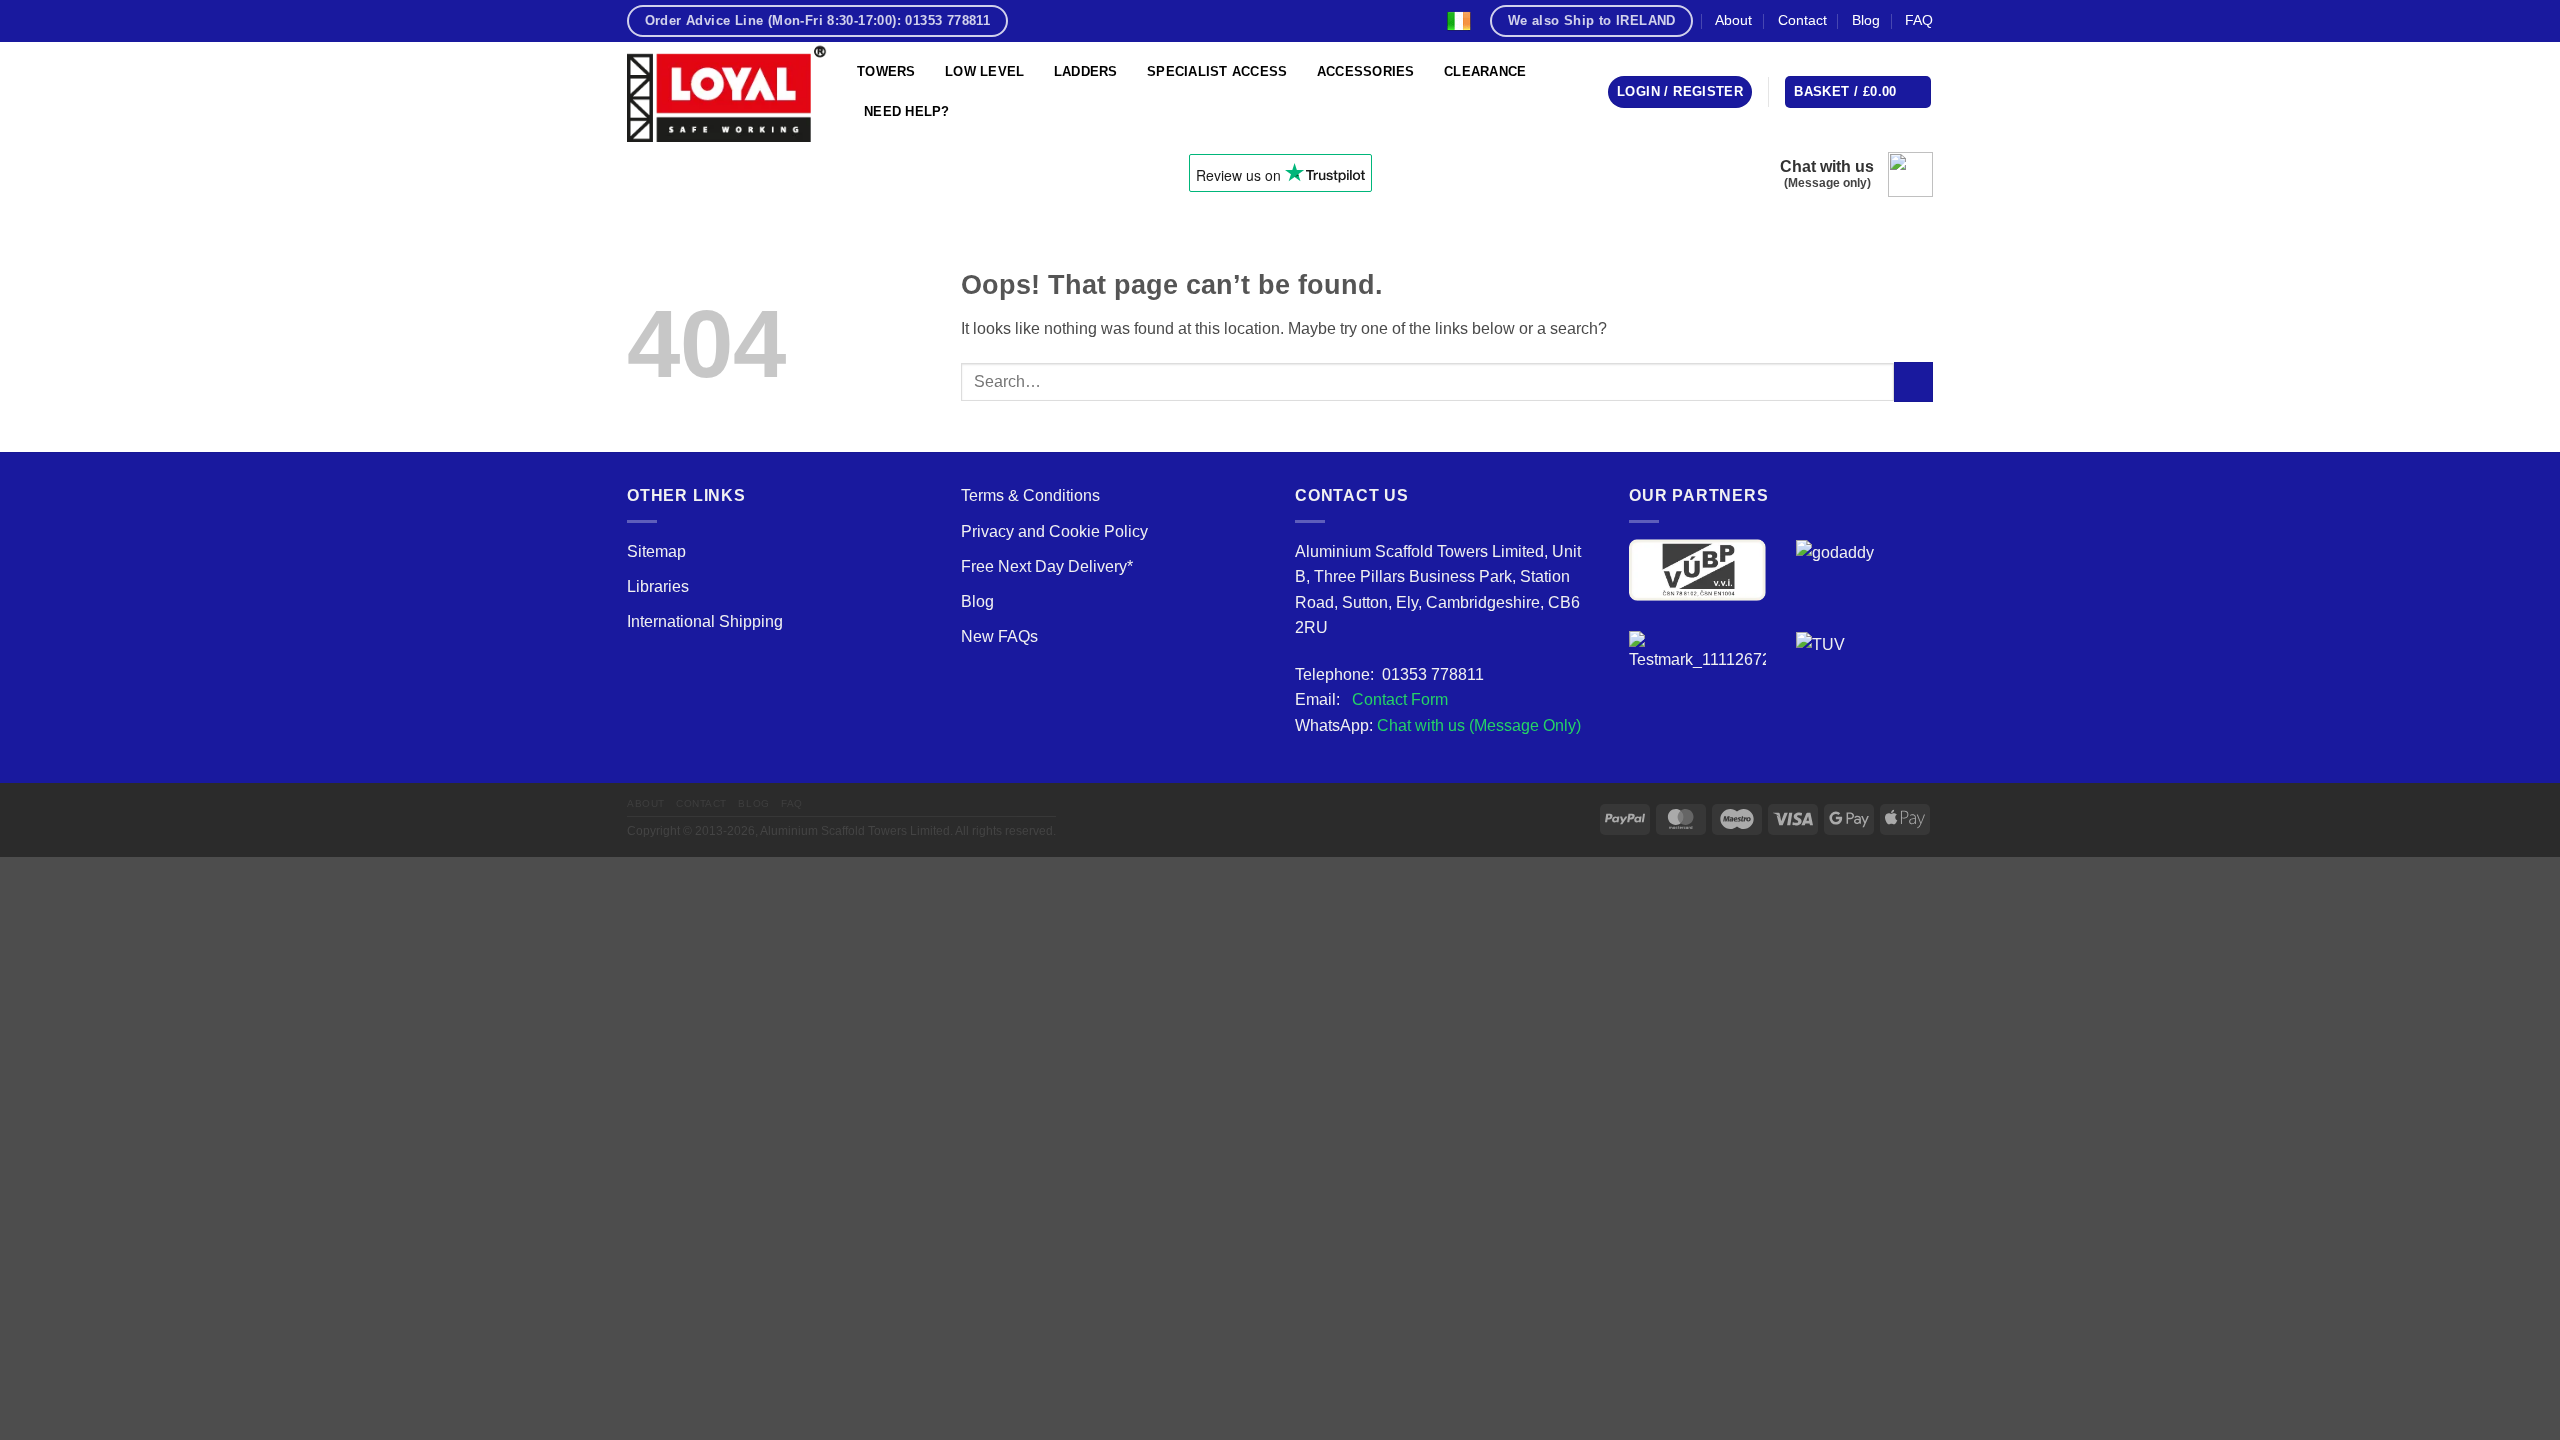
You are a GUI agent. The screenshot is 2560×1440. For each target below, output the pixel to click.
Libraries (658, 586)
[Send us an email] (1107, 20)
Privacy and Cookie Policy (1054, 531)
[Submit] (1913, 381)
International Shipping (705, 621)
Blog (1866, 20)
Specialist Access (1217, 71)
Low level (984, 71)
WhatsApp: (1438, 725)
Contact (1802, 20)
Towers (886, 71)
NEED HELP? (907, 111)
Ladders (1086, 71)
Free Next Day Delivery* (1047, 566)
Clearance (1485, 71)
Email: (1371, 699)
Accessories (1366, 71)
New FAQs (999, 636)
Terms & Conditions (1030, 495)
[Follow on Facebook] (1030, 20)
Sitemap (656, 551)
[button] (1680, 92)
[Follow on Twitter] (1081, 20)
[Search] (1279, 21)
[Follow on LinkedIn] (1132, 20)
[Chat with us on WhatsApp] (1910, 174)
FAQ (1919, 20)
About (1733, 20)
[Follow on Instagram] (1056, 20)
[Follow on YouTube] (1158, 20)
